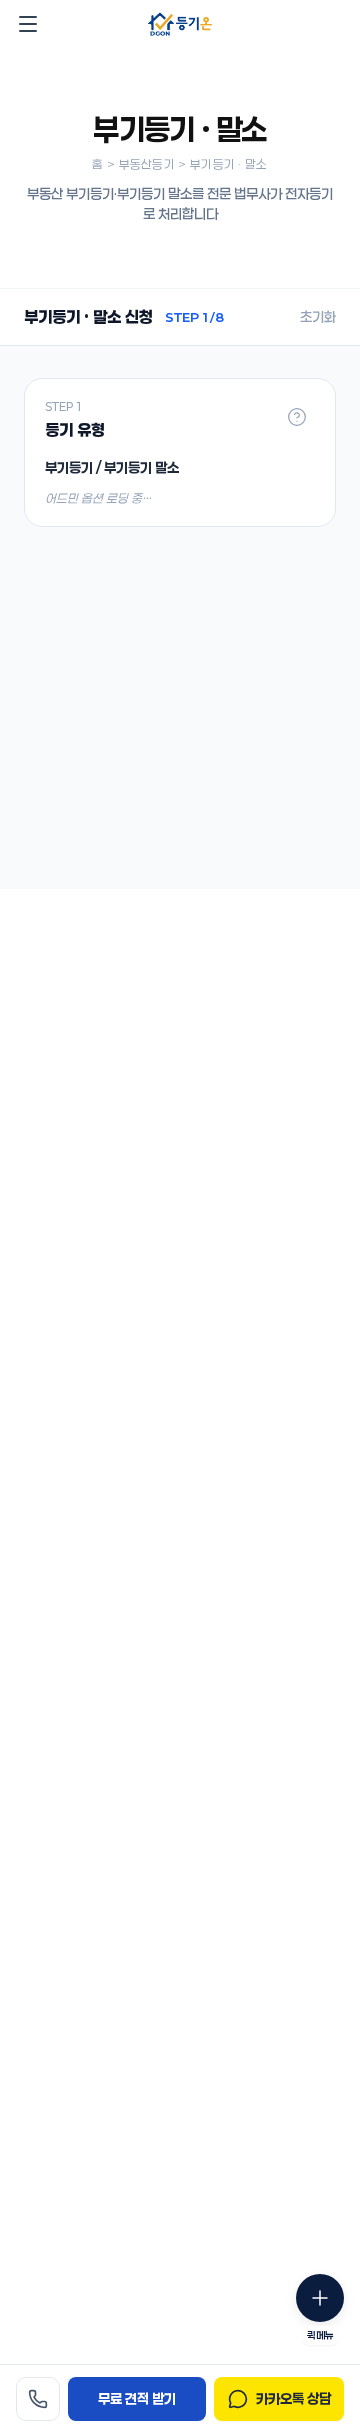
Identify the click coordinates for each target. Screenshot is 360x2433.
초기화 (318, 316)
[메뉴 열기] (28, 24)
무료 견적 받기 (137, 2398)
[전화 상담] (38, 2399)
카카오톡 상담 (293, 2398)
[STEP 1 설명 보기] (297, 417)
